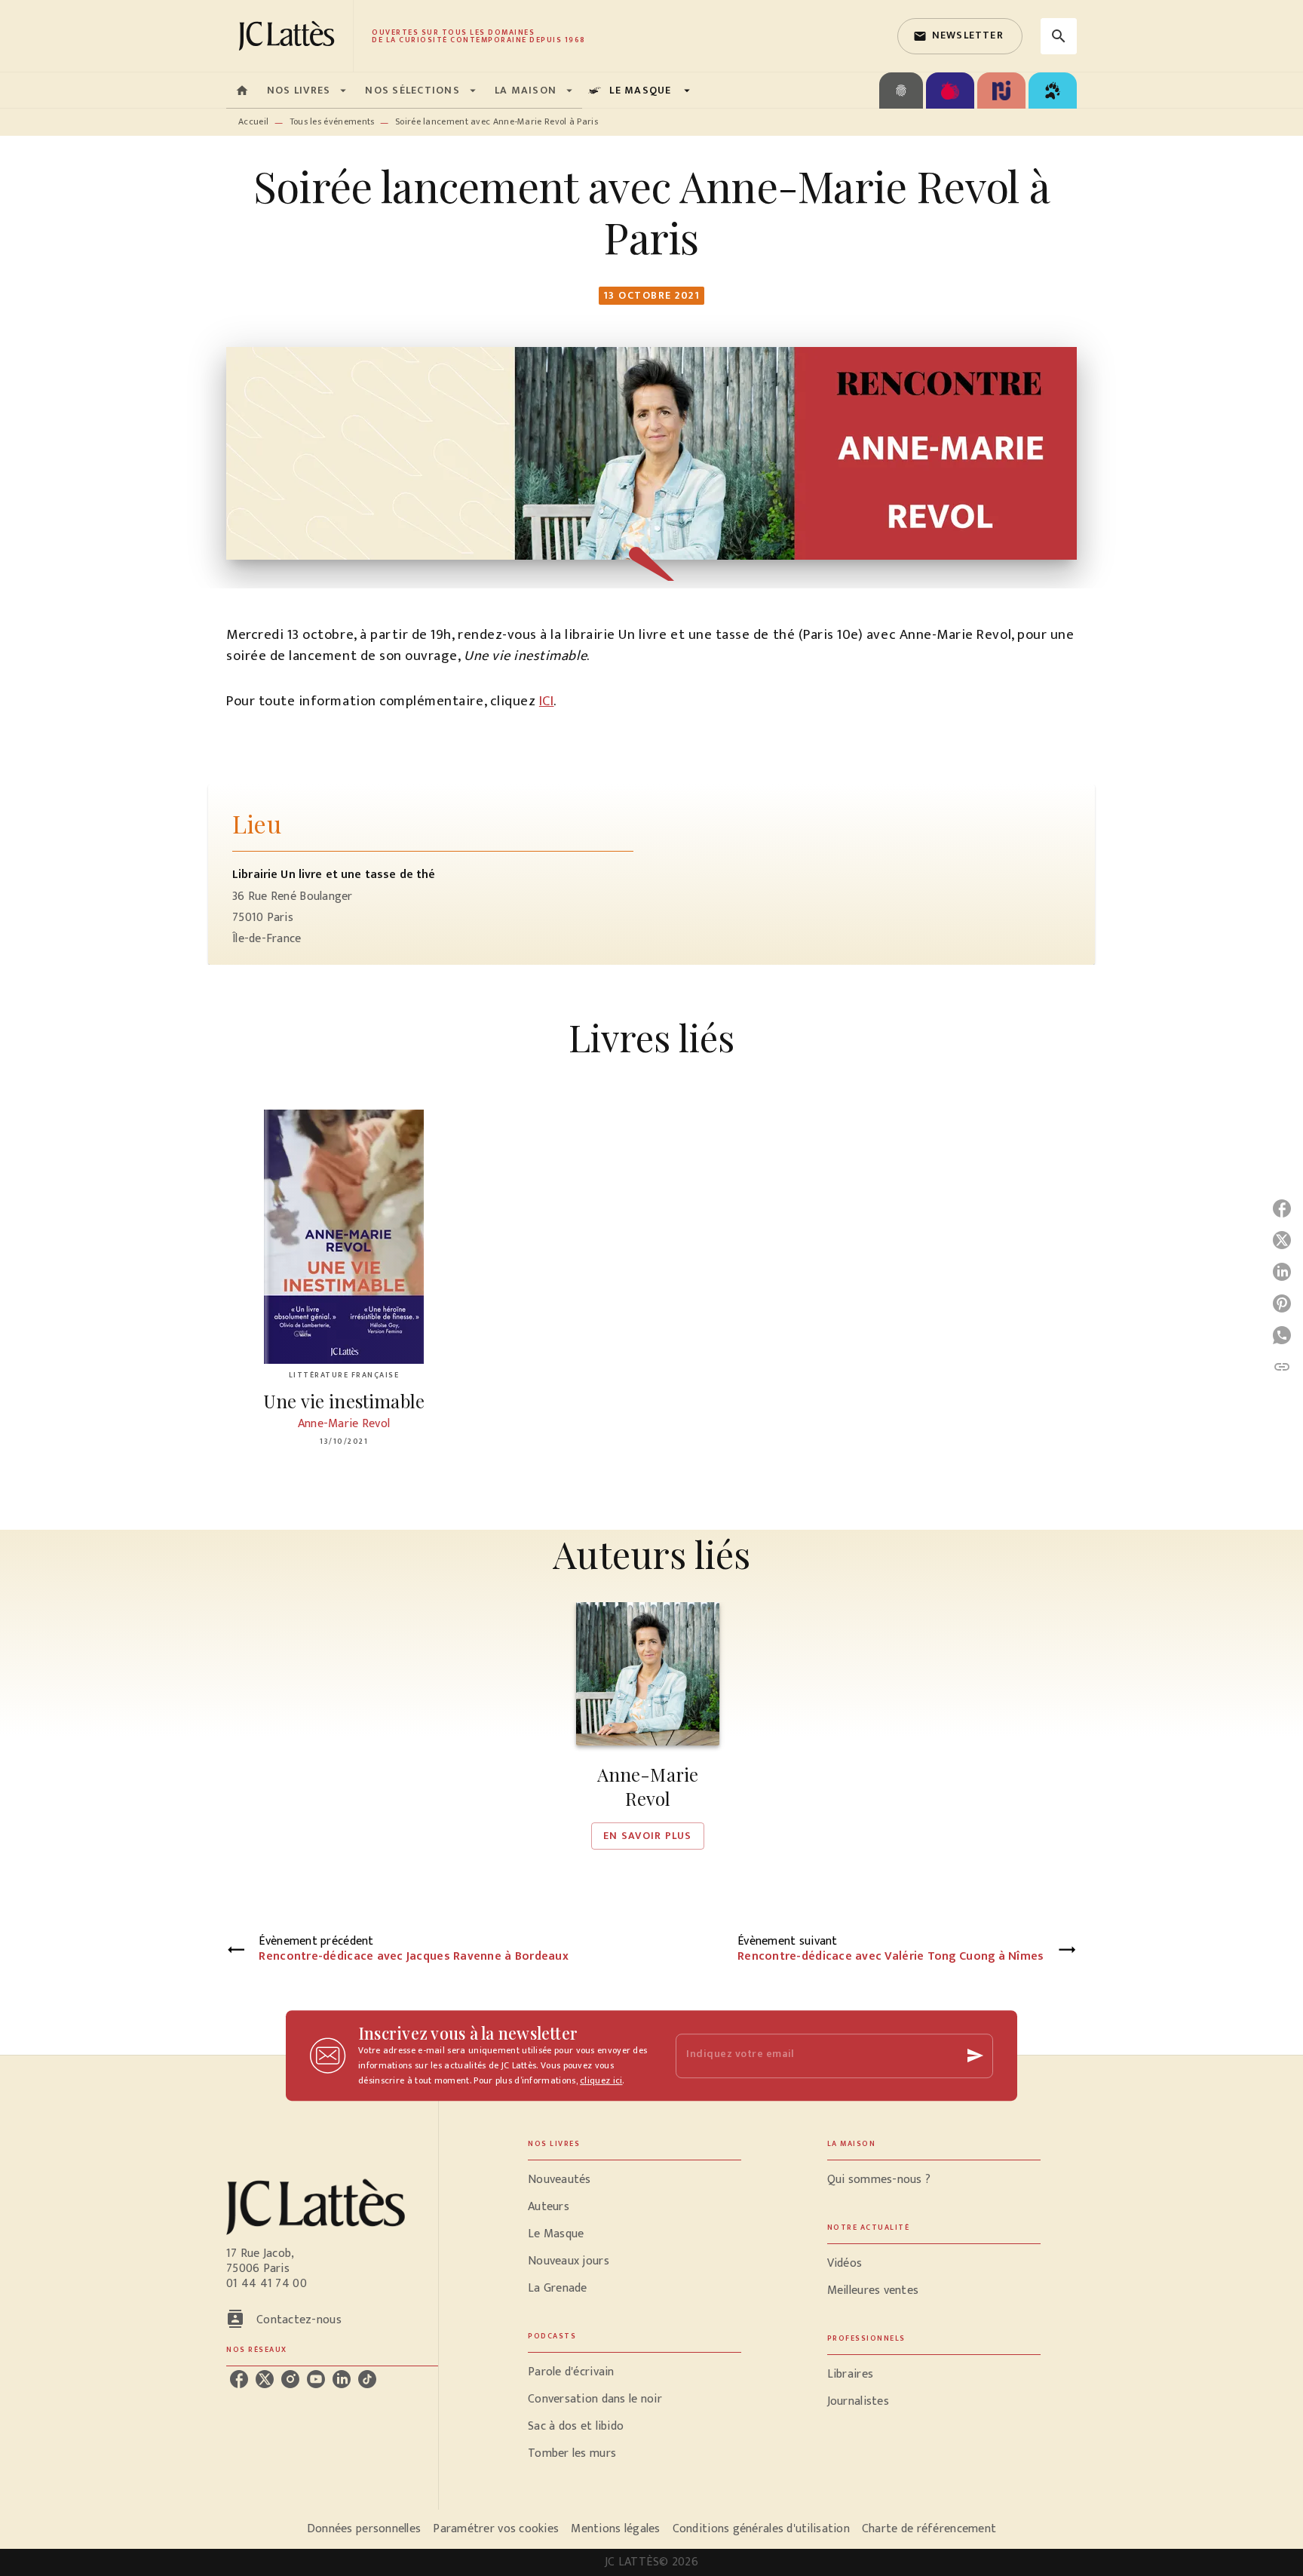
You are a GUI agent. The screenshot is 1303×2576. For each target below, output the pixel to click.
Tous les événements (332, 121)
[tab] (242, 91)
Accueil (253, 121)
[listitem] (239, 2379)
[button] (960, 36)
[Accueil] (290, 36)
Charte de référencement (929, 2529)
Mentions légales (615, 2529)
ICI (547, 701)
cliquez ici (601, 2080)
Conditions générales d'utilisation (761, 2529)
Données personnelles (364, 2529)
